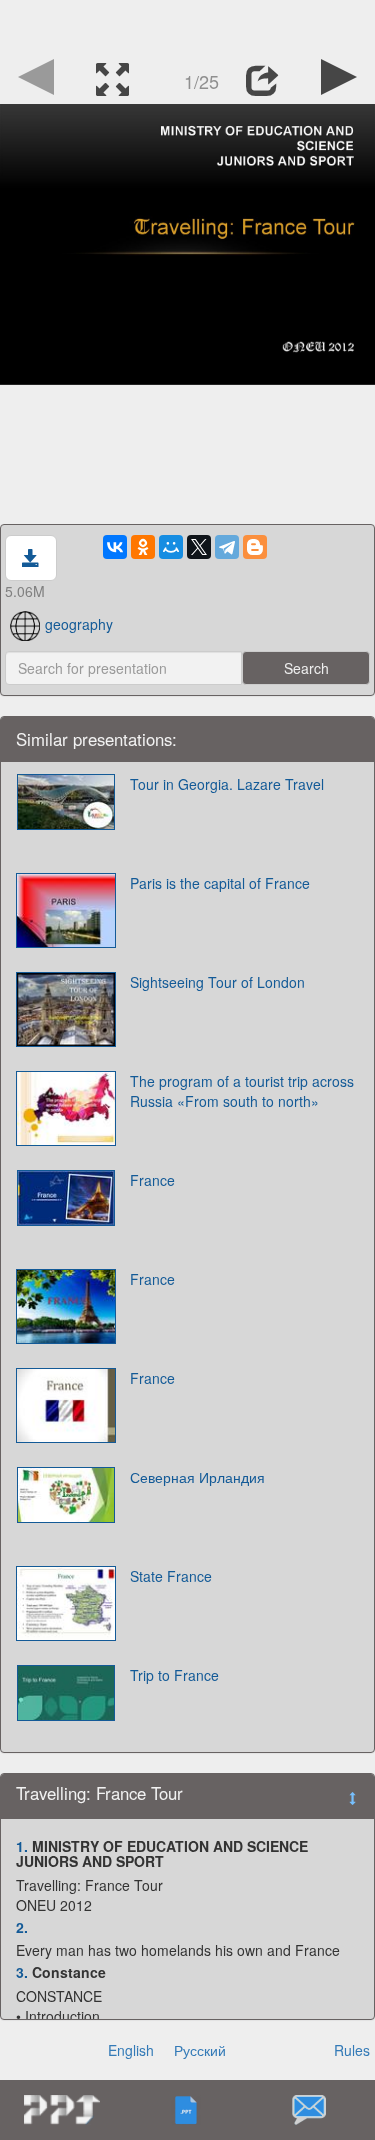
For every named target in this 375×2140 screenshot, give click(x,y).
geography (79, 624)
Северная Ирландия (197, 1477)
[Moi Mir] (171, 547)
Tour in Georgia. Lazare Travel (227, 784)
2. (22, 1927)
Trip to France (174, 1675)
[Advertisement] (188, 25)
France (152, 1180)
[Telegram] (227, 547)
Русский (200, 2050)
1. (22, 1846)
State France (171, 1576)
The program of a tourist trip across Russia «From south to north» (242, 1091)
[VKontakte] (115, 547)
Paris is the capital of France (220, 883)
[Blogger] (255, 547)
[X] (199, 547)
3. (22, 1972)
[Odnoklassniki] (143, 547)
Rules (352, 2050)
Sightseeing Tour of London (217, 982)
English (131, 2050)
